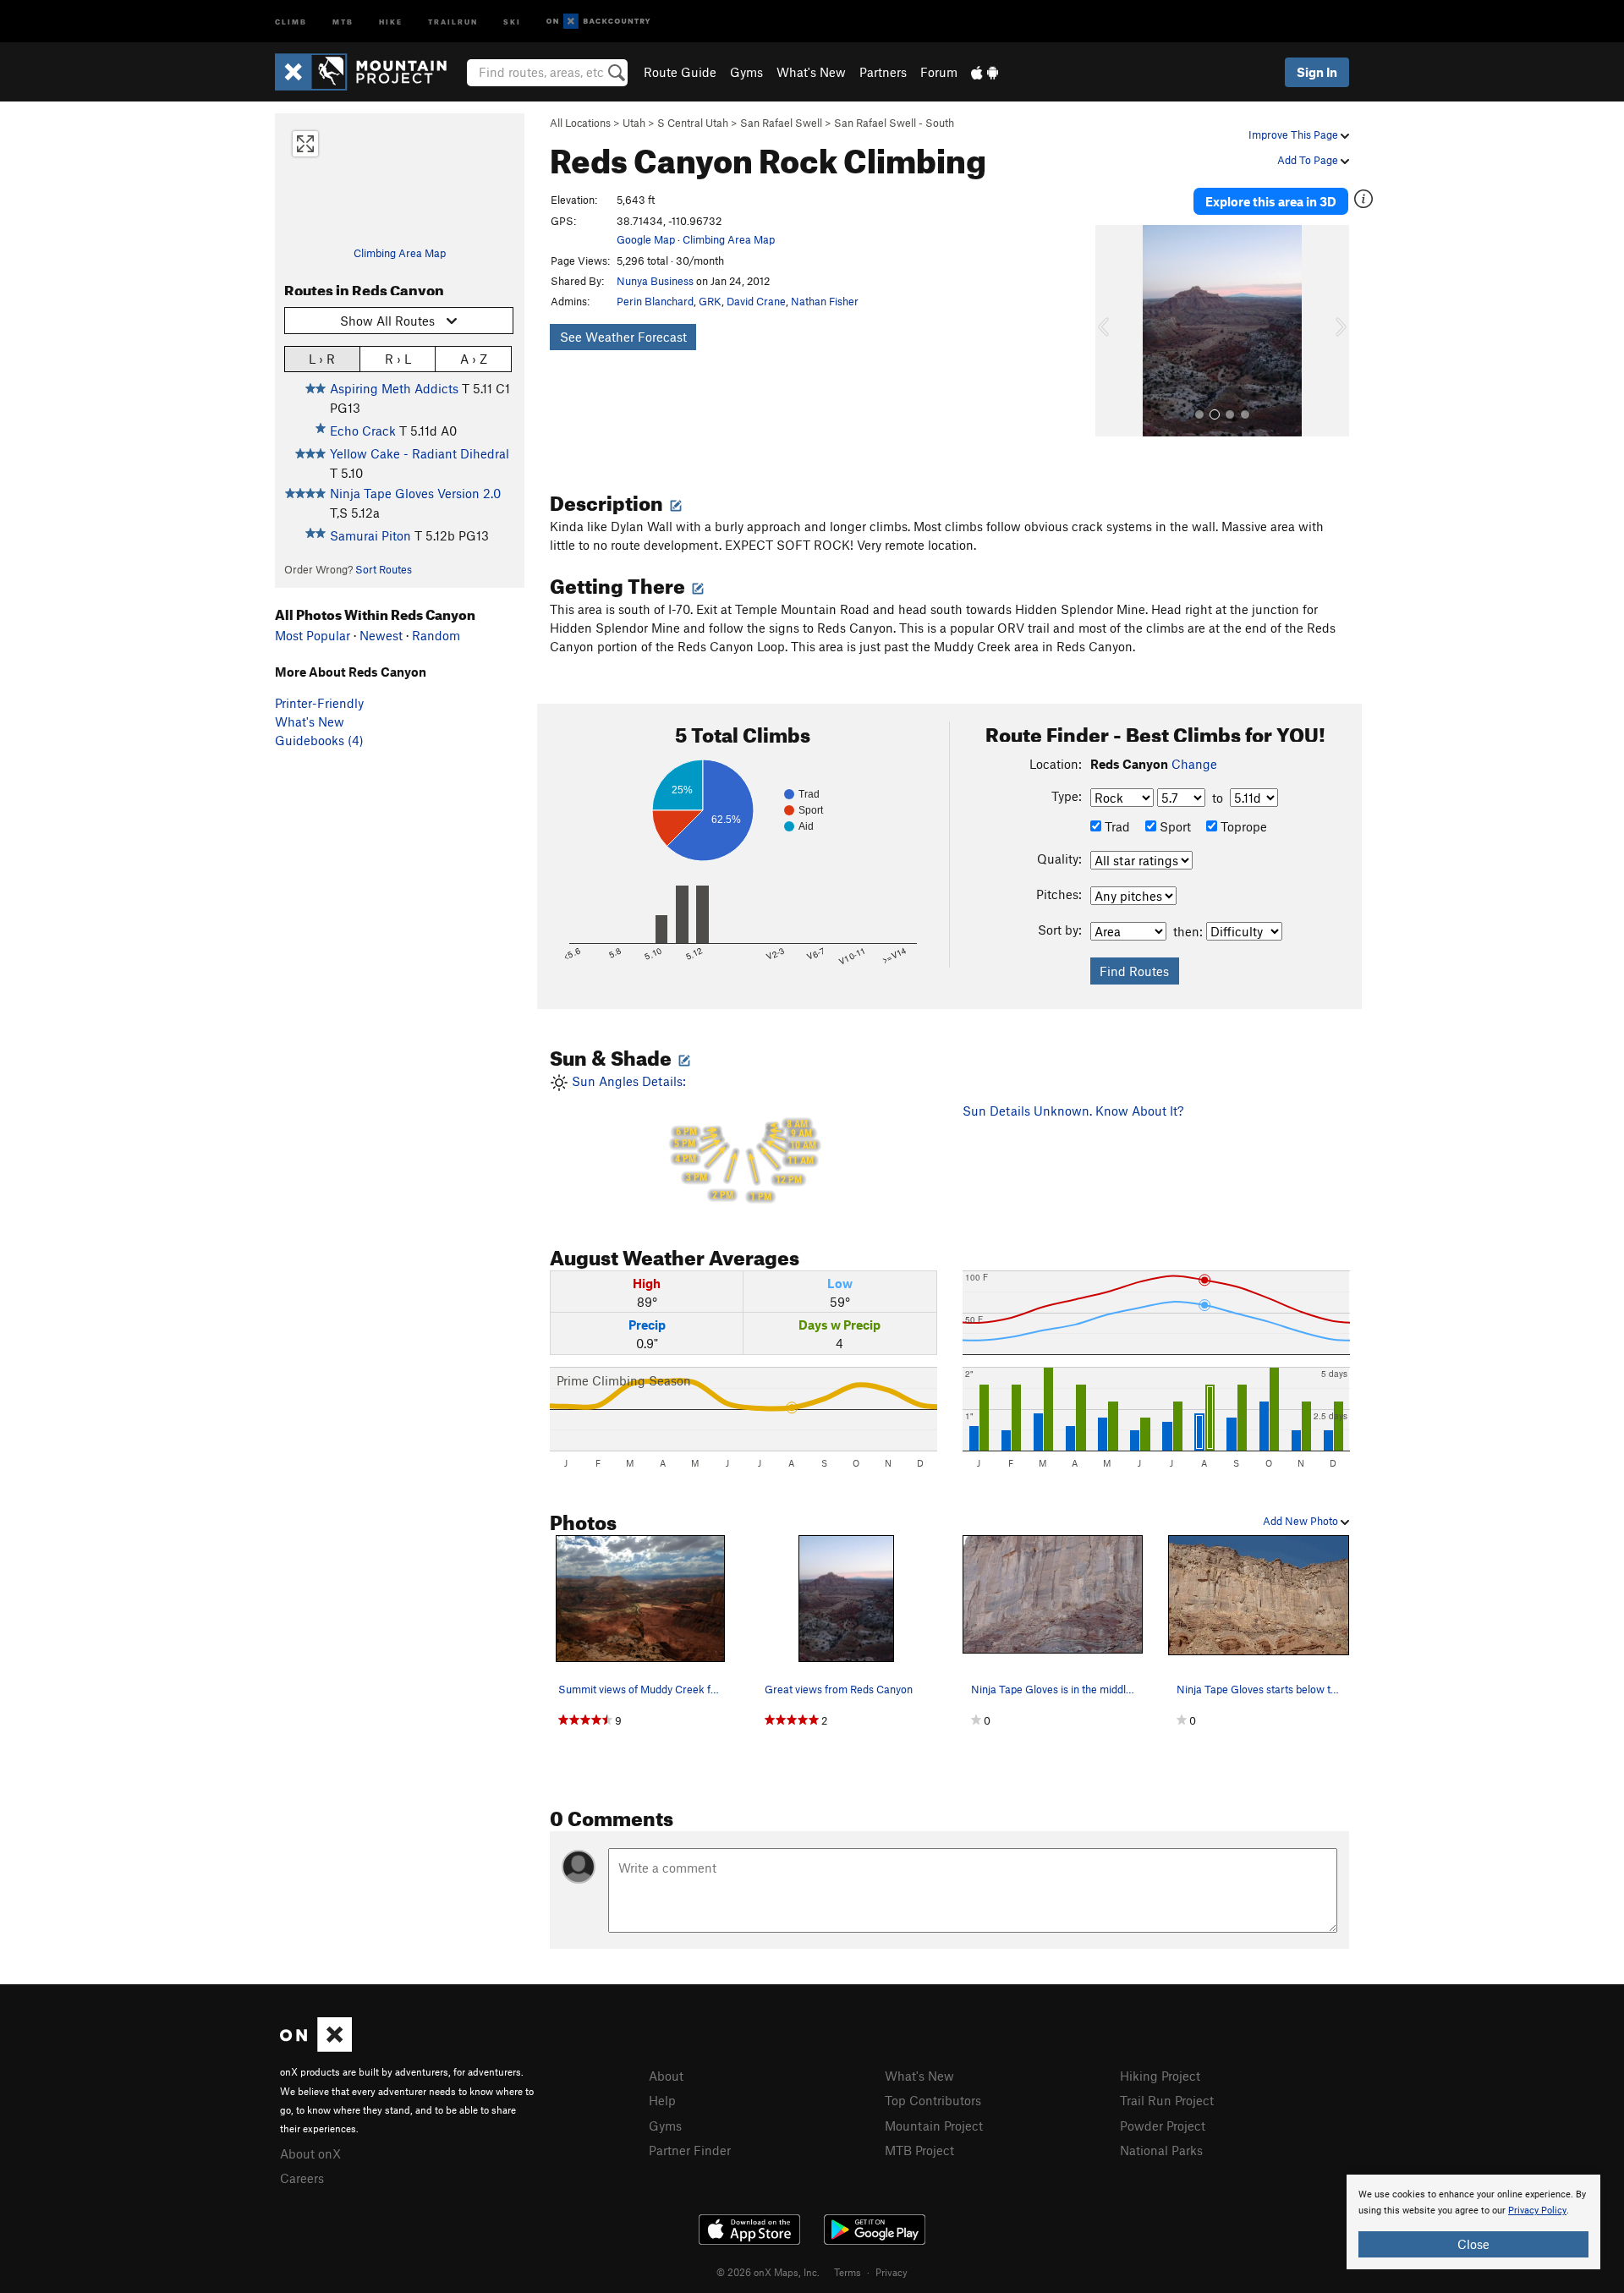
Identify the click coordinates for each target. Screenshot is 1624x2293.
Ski (512, 21)
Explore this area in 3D (1271, 201)
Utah (634, 123)
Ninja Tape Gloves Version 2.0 (415, 493)
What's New (811, 72)
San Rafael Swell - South (894, 123)
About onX (310, 2153)
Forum (939, 72)
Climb (291, 21)
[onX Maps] (316, 2047)
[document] (1473, 2222)
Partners (883, 72)
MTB (343, 21)
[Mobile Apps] (985, 72)
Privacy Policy (1537, 2211)
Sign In (1317, 72)
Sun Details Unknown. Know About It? (1073, 1111)
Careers (302, 2178)
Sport (1174, 826)
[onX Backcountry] (598, 22)
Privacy (892, 2272)
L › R (322, 359)
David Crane (756, 301)
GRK (710, 301)
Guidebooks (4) (319, 740)
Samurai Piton (370, 535)
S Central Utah (693, 123)
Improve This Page (1295, 134)
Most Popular (313, 635)
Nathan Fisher (825, 301)
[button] (1112, 331)
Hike (391, 21)
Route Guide (680, 72)
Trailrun (453, 21)
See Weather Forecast (623, 337)
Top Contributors (933, 2100)
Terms (848, 2272)
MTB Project (919, 2150)
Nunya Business (655, 281)
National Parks (1161, 2150)
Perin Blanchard (655, 301)
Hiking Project (1160, 2076)
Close (1473, 2244)
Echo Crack (363, 431)
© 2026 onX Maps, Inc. (768, 2272)
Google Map (646, 239)
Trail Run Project (1167, 2100)
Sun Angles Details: (692, 1138)
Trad (1116, 826)
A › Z (474, 359)
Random (436, 635)
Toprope (1242, 826)
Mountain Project (934, 2126)
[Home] (369, 72)
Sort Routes (384, 569)
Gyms (746, 72)
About (666, 2076)
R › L (398, 359)
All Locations (580, 123)
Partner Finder (690, 2150)
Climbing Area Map (400, 253)
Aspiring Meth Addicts (394, 388)
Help (662, 2100)
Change (1194, 764)
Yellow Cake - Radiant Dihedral (420, 453)
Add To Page (1309, 160)
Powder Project (1163, 2126)
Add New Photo (1302, 1521)
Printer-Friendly (319, 703)
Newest (381, 635)
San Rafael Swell (781, 123)
